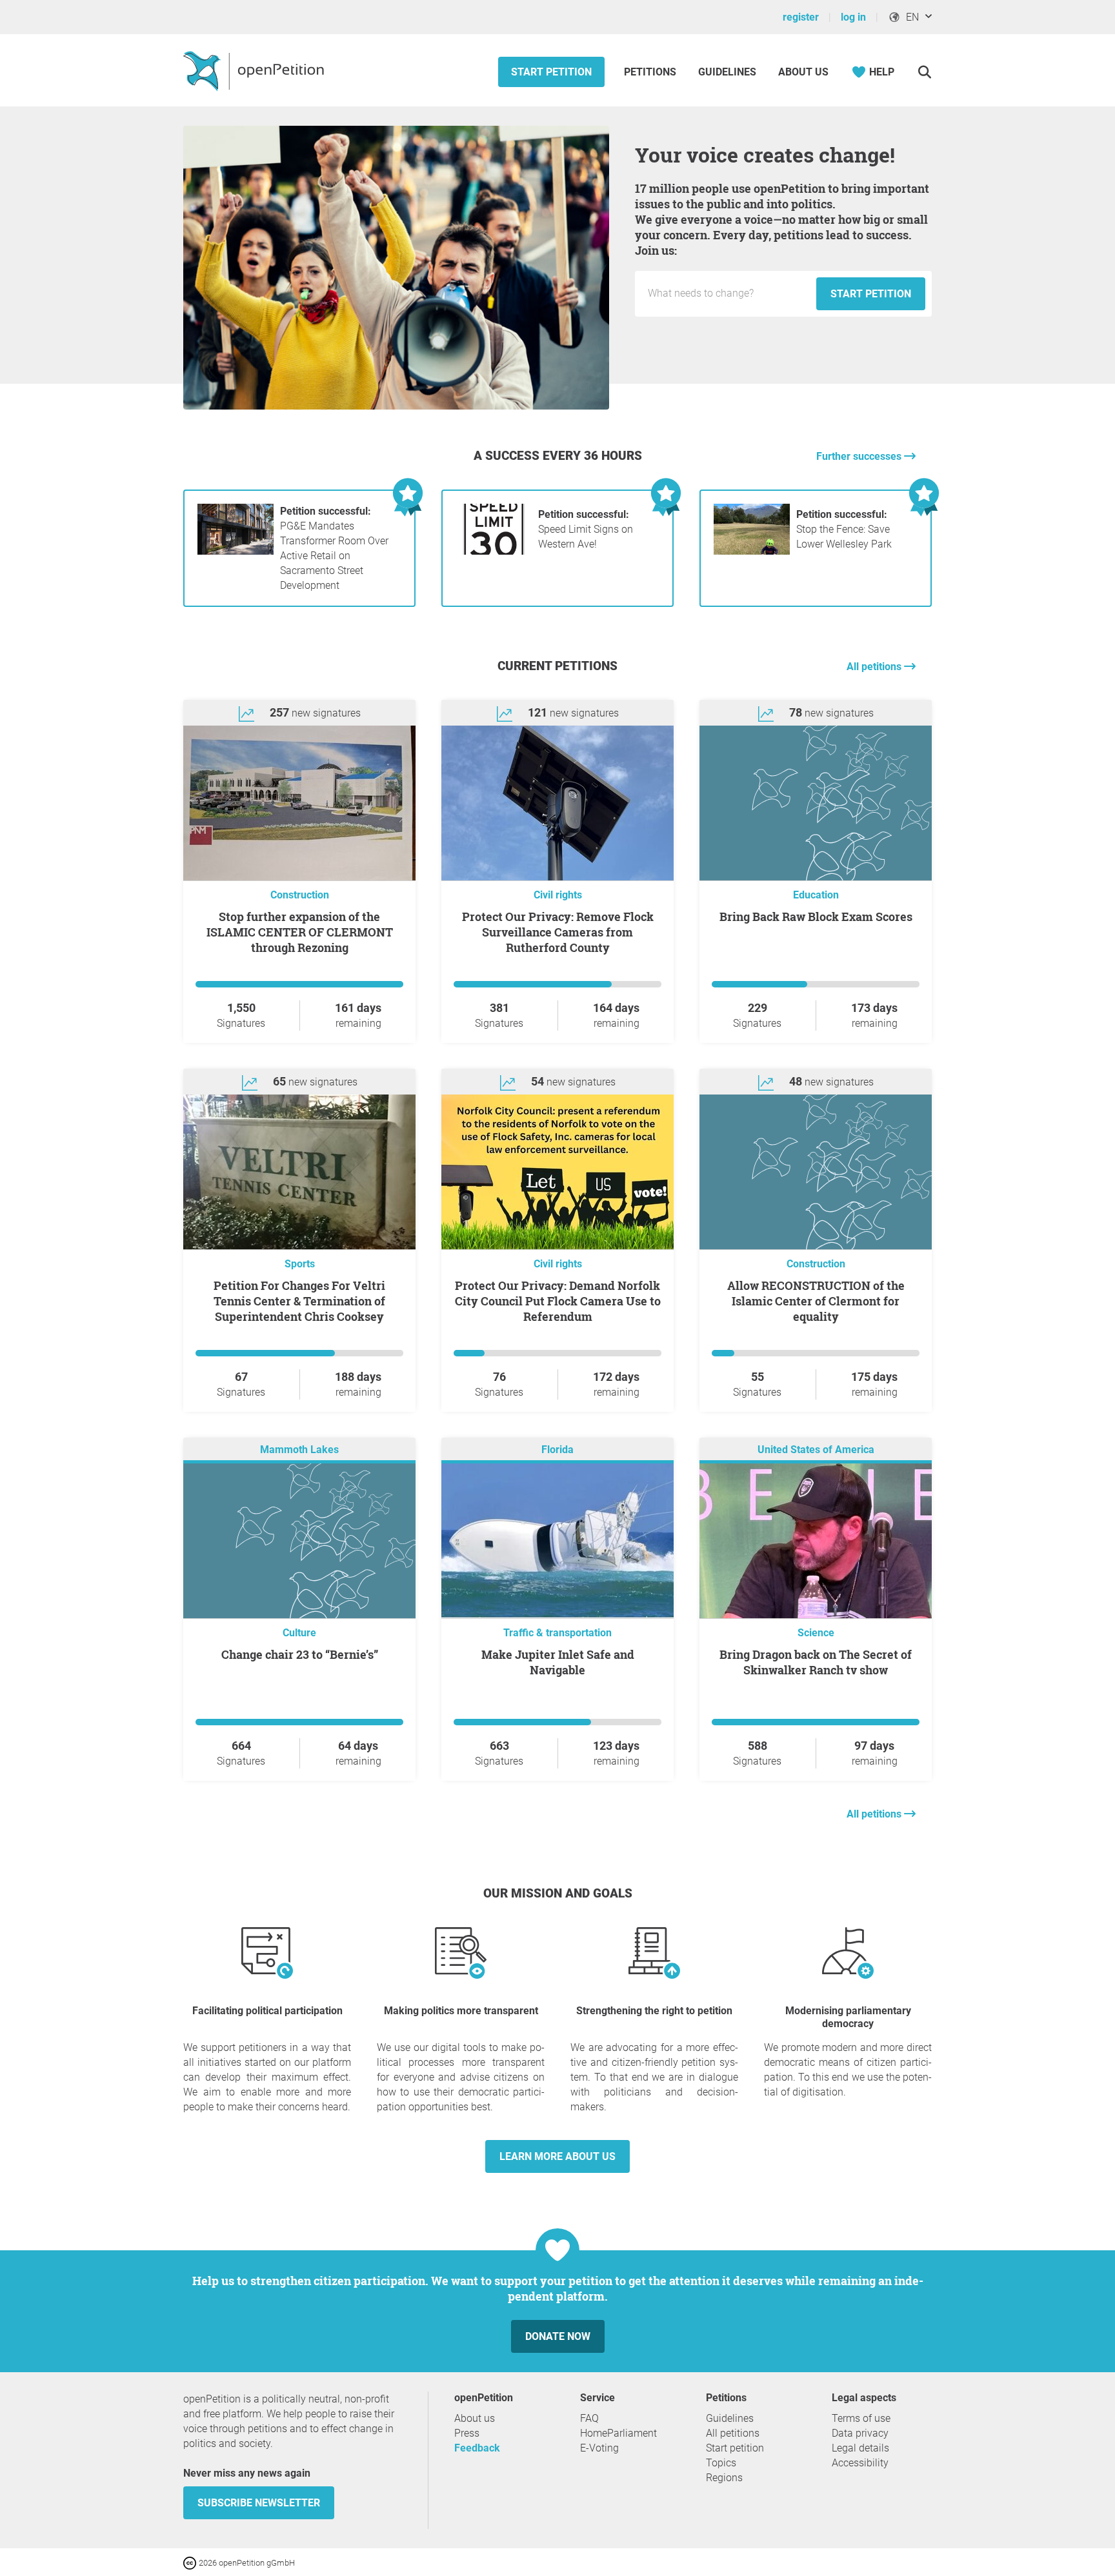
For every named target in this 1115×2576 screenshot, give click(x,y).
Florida (557, 1450)
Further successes (860, 456)
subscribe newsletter (259, 2503)
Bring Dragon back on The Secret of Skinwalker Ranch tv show (816, 1662)
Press (467, 2433)
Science (816, 1633)
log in (853, 17)
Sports (300, 1264)
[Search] (924, 72)
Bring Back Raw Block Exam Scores (816, 916)
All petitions (875, 667)
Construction (300, 895)
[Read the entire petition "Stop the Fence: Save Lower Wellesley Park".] (752, 551)
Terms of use (861, 2418)
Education (816, 895)
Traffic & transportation (557, 1633)
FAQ (589, 2418)
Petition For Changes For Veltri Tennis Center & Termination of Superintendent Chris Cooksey (299, 1301)
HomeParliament (618, 2433)
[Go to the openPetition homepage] (255, 70)
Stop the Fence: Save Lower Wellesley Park (844, 529)
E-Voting (599, 2448)
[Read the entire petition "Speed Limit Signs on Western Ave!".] (494, 551)
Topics (721, 2463)
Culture (299, 1633)
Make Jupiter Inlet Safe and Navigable (558, 1662)
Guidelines (727, 72)
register (801, 17)
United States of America (816, 1450)
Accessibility (860, 2463)
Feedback (477, 2448)
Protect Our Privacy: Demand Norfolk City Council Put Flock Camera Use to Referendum (558, 1301)
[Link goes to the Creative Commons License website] (191, 2562)
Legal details (860, 2448)
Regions (724, 2478)
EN (910, 17)
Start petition (551, 72)
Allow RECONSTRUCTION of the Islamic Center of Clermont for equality (816, 1301)
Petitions (651, 72)
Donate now (558, 2336)
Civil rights (558, 895)
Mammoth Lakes (299, 1450)
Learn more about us (557, 2156)
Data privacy (860, 2433)
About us (803, 72)
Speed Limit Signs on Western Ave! (586, 529)
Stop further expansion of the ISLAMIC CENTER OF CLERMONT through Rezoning (300, 932)
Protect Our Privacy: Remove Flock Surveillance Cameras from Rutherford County (558, 932)
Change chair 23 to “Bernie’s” (300, 1654)
